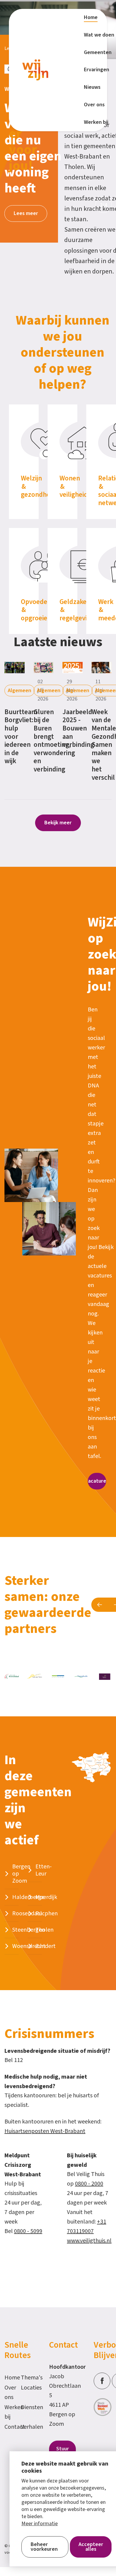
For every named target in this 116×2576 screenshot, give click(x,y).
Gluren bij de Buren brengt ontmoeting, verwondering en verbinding (54, 741)
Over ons (10, 2392)
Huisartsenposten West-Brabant (45, 2131)
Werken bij (10, 2412)
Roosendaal (27, 1914)
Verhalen (26, 2427)
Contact (10, 2427)
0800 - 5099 (28, 2231)
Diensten (26, 2407)
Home (10, 2378)
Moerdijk (46, 1897)
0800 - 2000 (89, 2184)
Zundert (46, 1946)
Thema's (26, 2378)
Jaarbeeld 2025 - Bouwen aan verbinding (78, 728)
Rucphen (47, 1914)
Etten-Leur (44, 1870)
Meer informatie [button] (40, 2524)
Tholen (44, 1930)
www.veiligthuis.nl (89, 2241)
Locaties (26, 2388)
